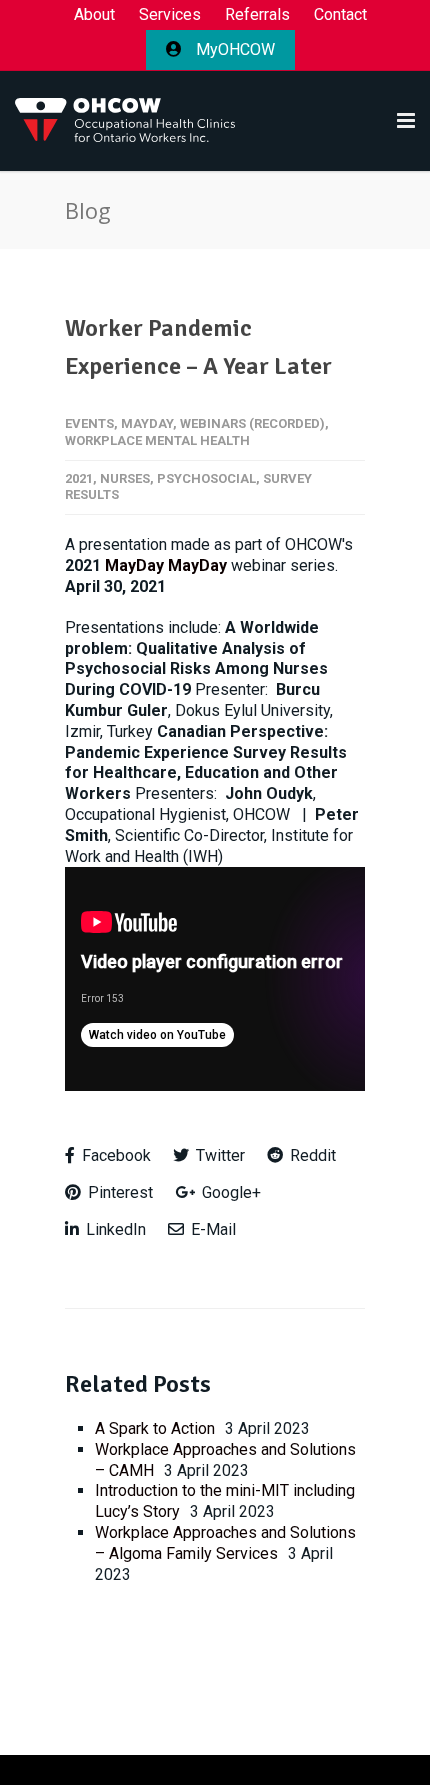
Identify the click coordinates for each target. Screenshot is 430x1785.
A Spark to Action (155, 1428)
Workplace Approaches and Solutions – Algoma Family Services (225, 1543)
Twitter (218, 1155)
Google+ (229, 1192)
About (94, 15)
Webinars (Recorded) (252, 423)
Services (170, 15)
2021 (79, 478)
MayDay (147, 423)
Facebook (114, 1155)
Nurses (125, 478)
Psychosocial (206, 478)
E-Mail (211, 1229)
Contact (340, 15)
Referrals (257, 15)
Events (89, 423)
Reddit (311, 1155)
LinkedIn (114, 1229)
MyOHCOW (233, 49)
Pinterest (118, 1192)
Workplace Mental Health (157, 440)
